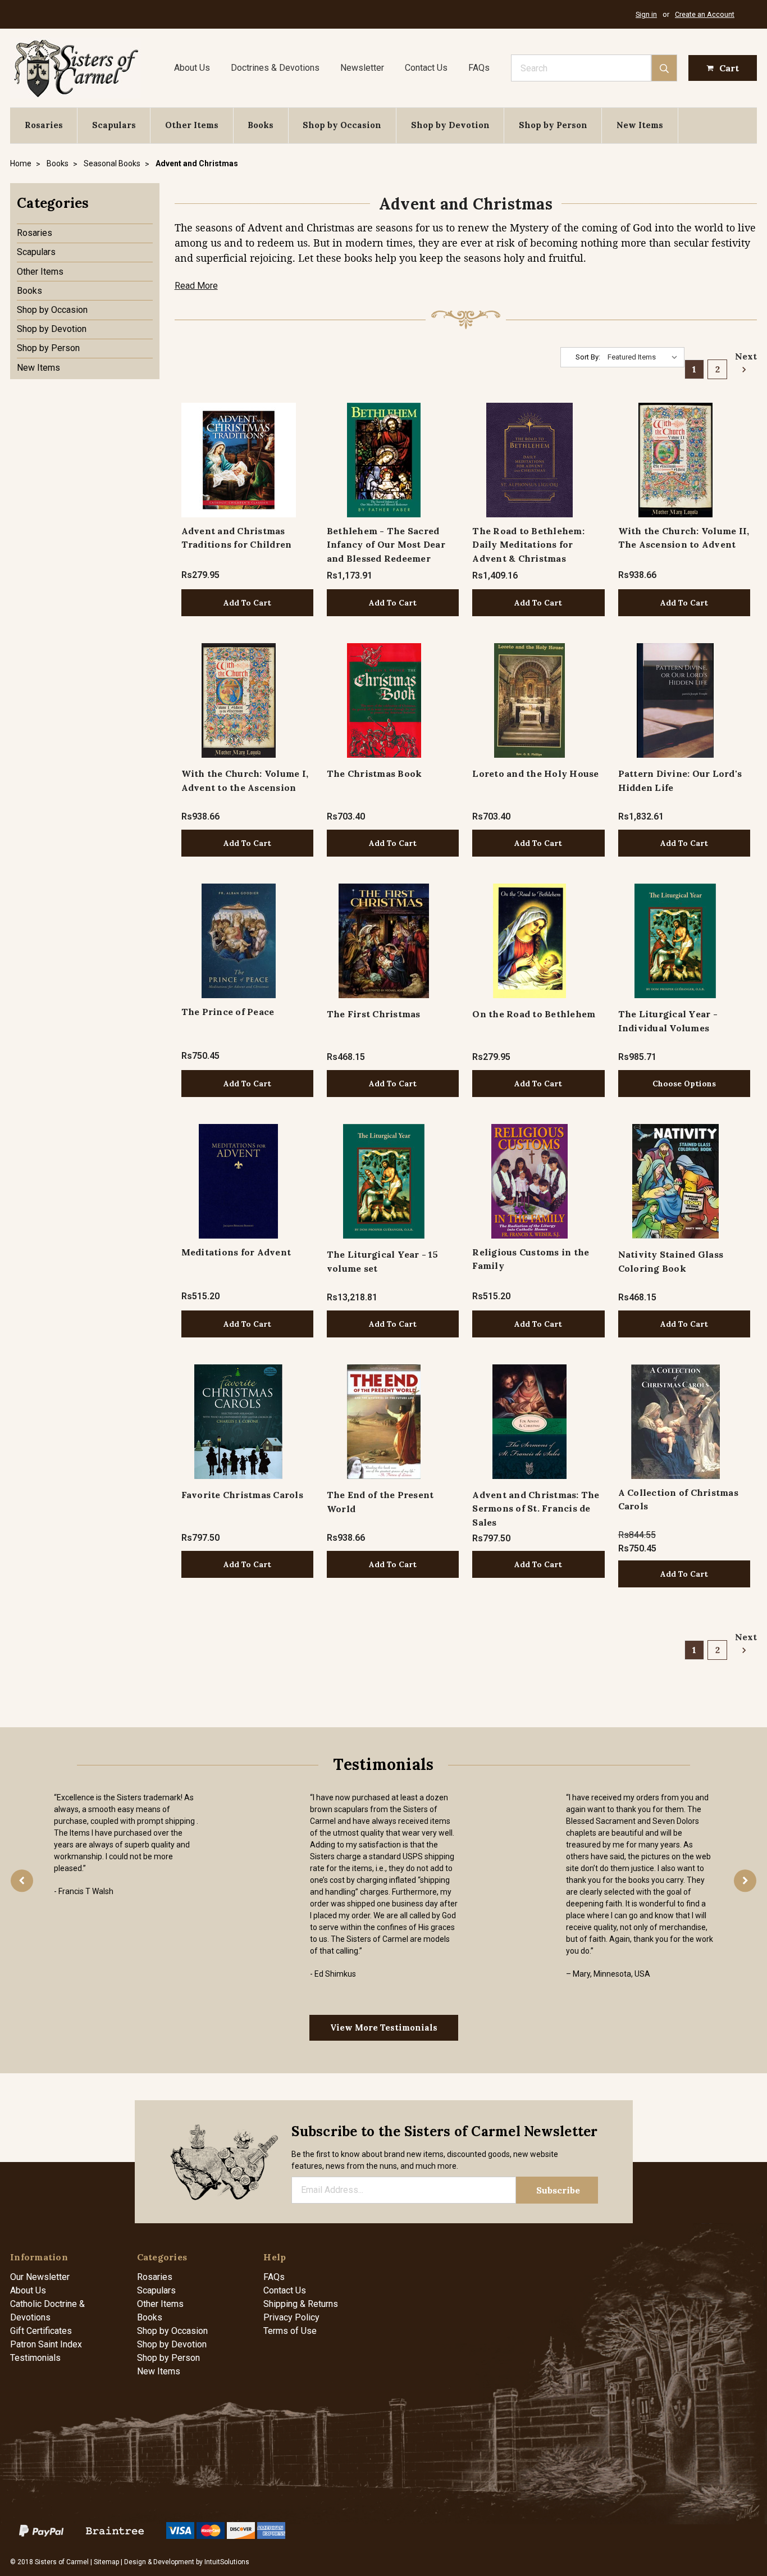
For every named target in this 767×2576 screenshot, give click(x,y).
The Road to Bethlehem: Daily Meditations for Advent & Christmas (528, 545)
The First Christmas (374, 1014)
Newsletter (362, 68)
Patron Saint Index (46, 2344)
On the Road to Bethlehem (534, 1014)
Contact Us (426, 68)
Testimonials (35, 2358)
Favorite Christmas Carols (242, 1495)
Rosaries (44, 125)
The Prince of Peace (228, 1012)
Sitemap (106, 2562)
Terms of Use (290, 2331)
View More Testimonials (384, 2027)
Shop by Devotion (450, 125)
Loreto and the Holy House (535, 773)
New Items (640, 125)
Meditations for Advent (236, 1252)
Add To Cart (247, 603)
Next (743, 356)
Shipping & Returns (301, 2304)
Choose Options (684, 1084)
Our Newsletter (40, 2277)
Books (261, 125)
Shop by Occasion (342, 125)
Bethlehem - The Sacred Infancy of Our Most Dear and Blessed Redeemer (386, 545)
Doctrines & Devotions (275, 68)
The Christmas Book (375, 773)
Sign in (646, 14)
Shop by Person (553, 125)
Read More (196, 286)
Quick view (238, 460)
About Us (192, 68)
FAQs (479, 68)
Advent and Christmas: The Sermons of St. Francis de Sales (536, 1508)
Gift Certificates (41, 2331)
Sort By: (588, 357)
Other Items (192, 125)
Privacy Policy (291, 2317)
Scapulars (114, 125)
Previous (22, 1881)
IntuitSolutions (227, 2562)
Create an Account (705, 14)
